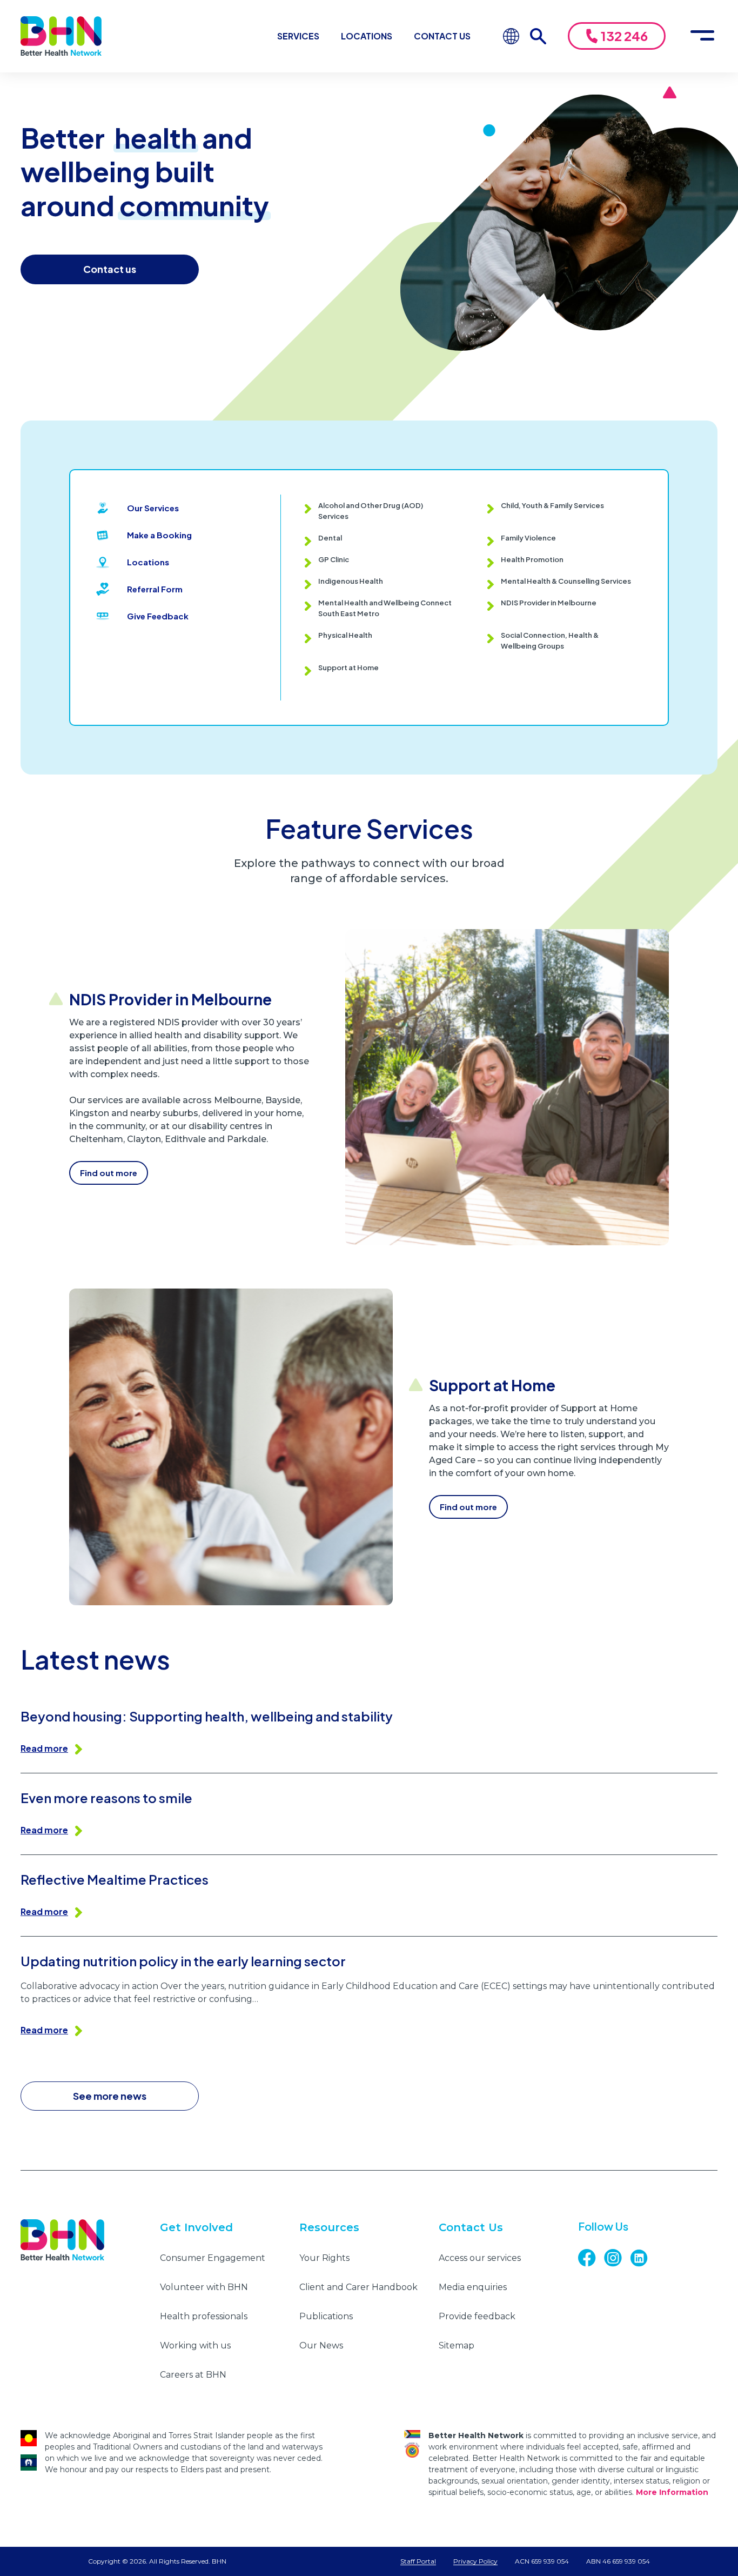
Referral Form (155, 589)
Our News (321, 2345)
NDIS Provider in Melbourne (549, 603)
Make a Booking (159, 535)
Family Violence (528, 538)
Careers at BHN (193, 2375)
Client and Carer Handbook (358, 2287)
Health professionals (204, 2316)
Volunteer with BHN (204, 2287)
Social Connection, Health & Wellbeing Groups (550, 640)
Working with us (195, 2345)
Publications (326, 2316)
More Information (672, 2492)
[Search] (544, 36)
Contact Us (442, 36)
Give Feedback (158, 616)
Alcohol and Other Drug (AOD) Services (371, 511)
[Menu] (702, 36)
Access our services (480, 2258)
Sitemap (457, 2345)
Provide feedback (477, 2316)
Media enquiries (473, 2287)
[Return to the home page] (61, 36)
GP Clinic (334, 559)
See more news (110, 2096)
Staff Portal (418, 2561)
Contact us (110, 269)
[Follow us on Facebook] (591, 2258)
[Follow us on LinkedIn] (643, 2258)
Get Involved (196, 2227)
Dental (330, 538)
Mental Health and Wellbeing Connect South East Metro (385, 608)
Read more (44, 1748)
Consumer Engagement (213, 2258)
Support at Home (348, 668)
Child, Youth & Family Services (552, 505)
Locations (367, 36)
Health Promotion (532, 559)
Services (298, 36)
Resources (329, 2227)
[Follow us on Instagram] (617, 2258)
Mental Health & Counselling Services (566, 581)
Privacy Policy (475, 2561)
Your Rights (324, 2258)
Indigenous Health (351, 581)
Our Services (153, 508)
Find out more (109, 1173)
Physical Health (345, 635)
